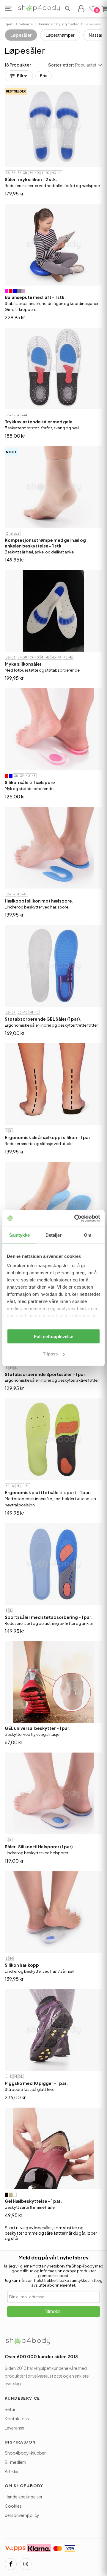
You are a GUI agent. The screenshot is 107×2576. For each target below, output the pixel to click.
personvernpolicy (22, 2515)
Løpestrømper (60, 35)
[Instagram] (26, 2564)
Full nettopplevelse (53, 1336)
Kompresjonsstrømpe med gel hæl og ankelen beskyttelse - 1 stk (45, 543)
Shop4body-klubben (26, 2453)
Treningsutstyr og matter (59, 24)
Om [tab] (88, 1235)
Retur (10, 2409)
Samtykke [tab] (19, 1235)
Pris (44, 76)
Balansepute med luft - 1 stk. (35, 297)
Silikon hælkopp (22, 1965)
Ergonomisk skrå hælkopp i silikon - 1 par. (48, 1137)
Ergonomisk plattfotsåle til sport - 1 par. (48, 1492)
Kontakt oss (17, 2418)
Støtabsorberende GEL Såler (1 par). (43, 1019)
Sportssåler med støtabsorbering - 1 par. (49, 1617)
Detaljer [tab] (54, 1235)
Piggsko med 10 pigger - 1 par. (36, 2083)
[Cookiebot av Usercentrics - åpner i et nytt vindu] (75, 1218)
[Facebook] (11, 2564)
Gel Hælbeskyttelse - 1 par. (33, 2201)
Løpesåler (21, 35)
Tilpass (50, 1354)
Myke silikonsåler (23, 664)
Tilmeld (52, 2311)
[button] (68, 9)
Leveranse (15, 2428)
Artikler (12, 2471)
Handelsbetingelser (24, 2497)
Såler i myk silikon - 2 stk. (31, 179)
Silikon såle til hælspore (30, 782)
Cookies (13, 2506)
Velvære (26, 24)
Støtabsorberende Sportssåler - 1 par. (46, 1374)
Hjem (9, 24)
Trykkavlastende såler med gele (39, 422)
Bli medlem (15, 2462)
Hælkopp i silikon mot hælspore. (39, 901)
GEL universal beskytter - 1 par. (38, 1728)
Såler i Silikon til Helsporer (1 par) (39, 1847)
